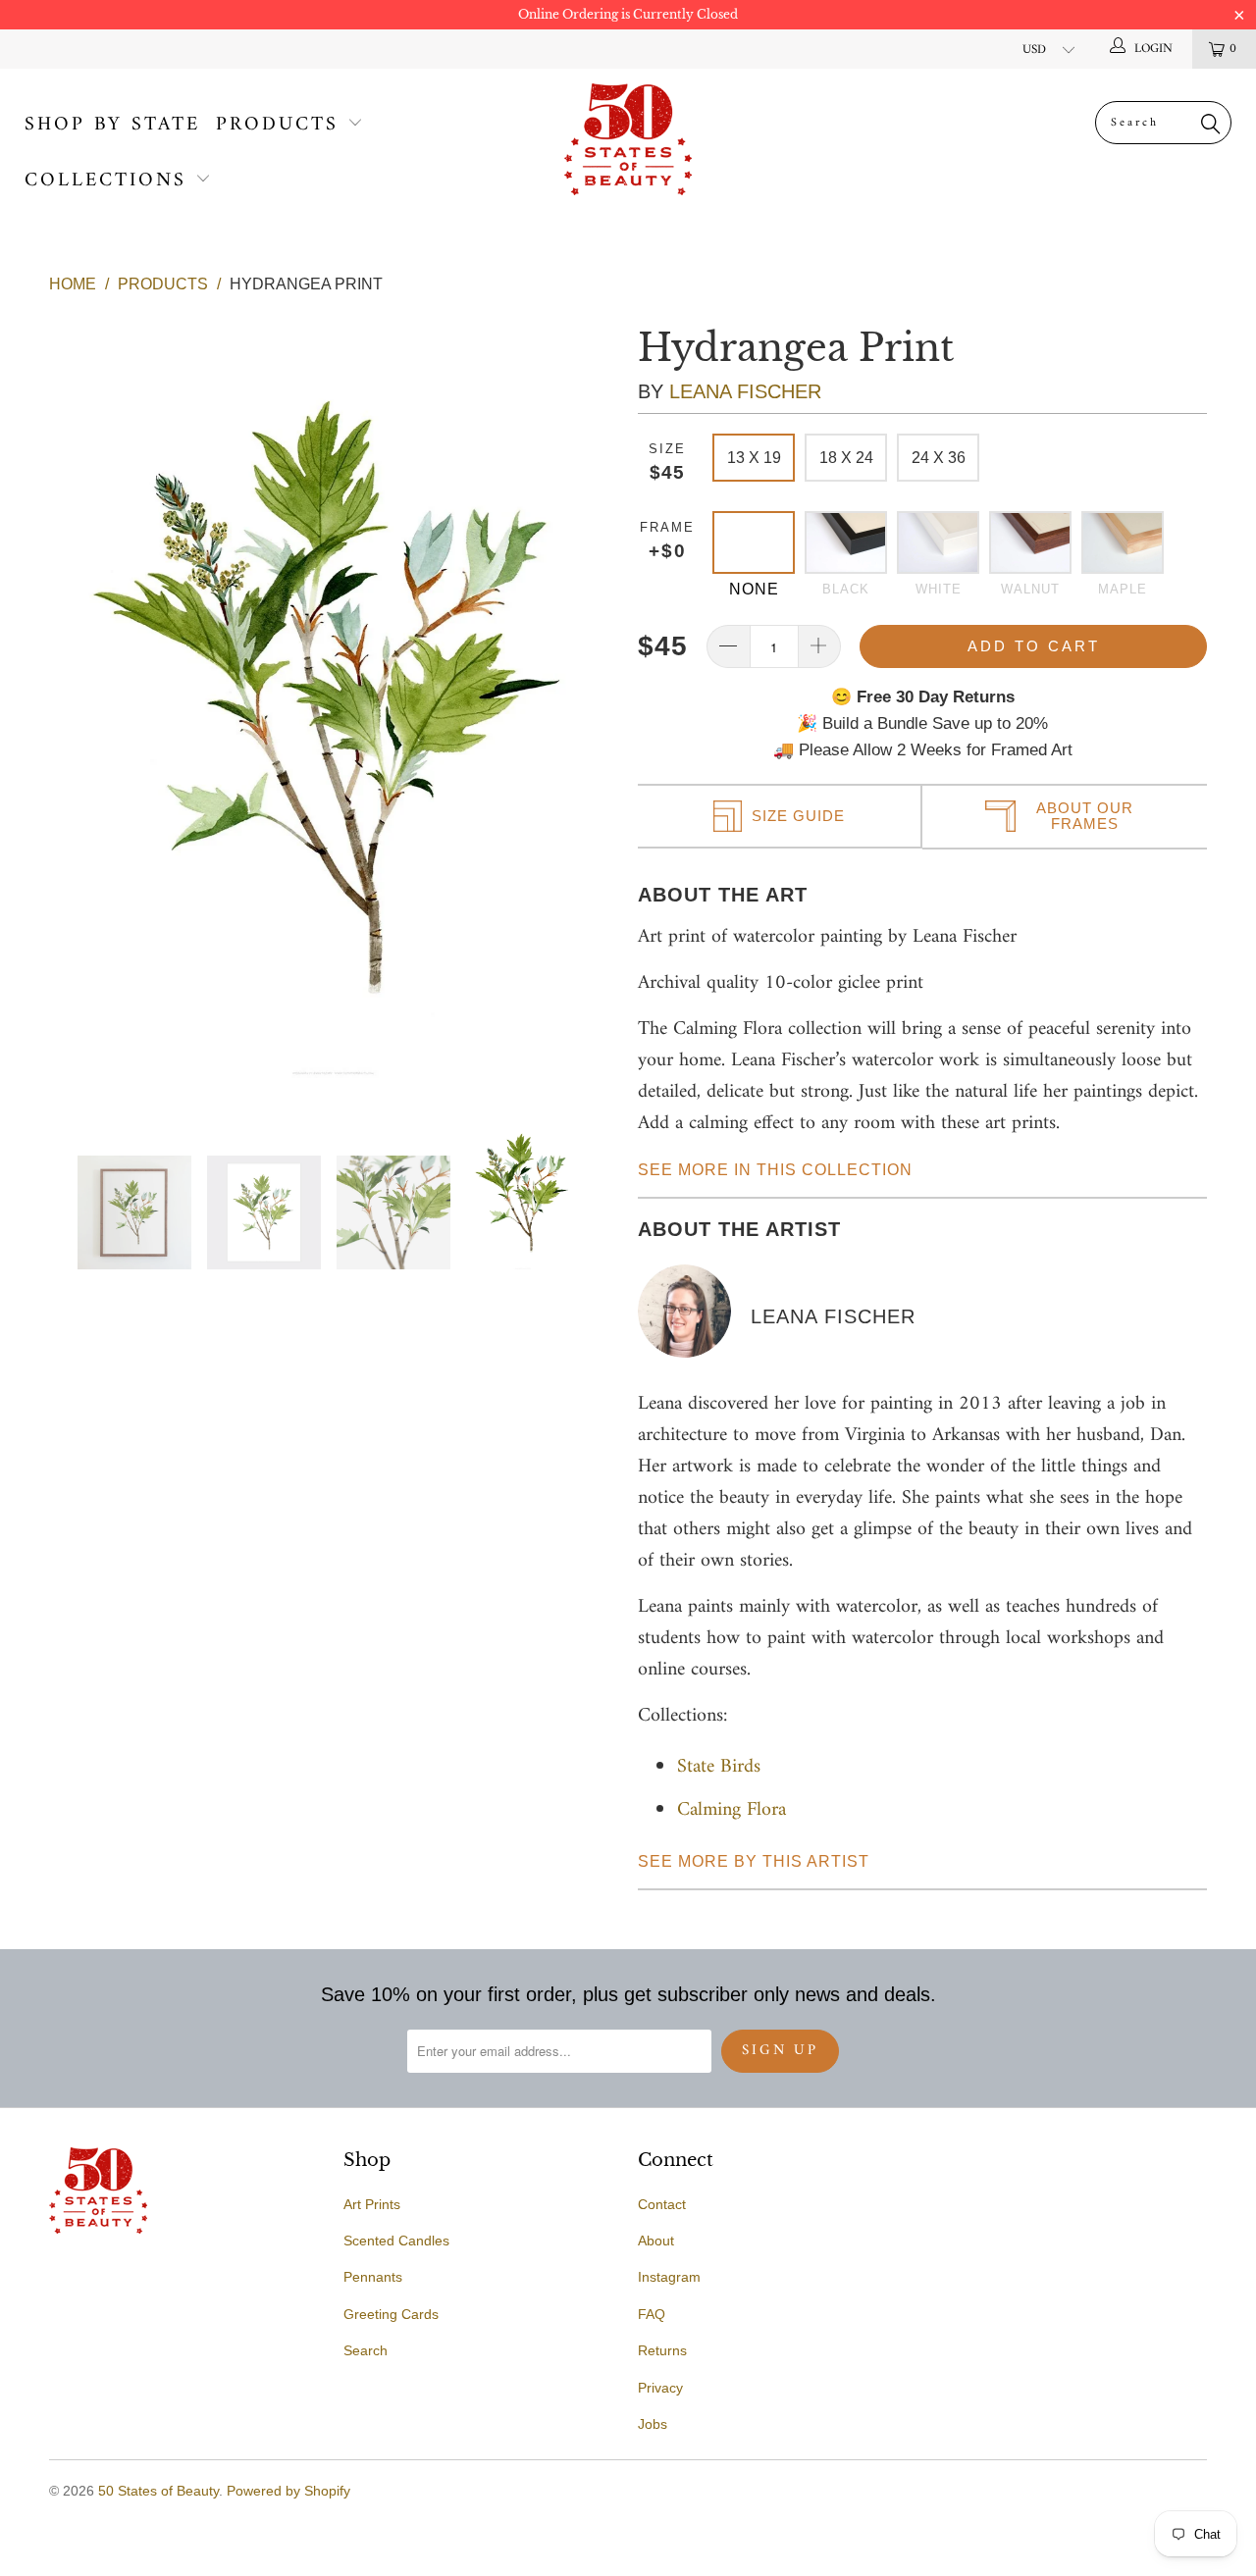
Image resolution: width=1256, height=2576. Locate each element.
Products (277, 125)
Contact (662, 2204)
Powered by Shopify (288, 2491)
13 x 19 (754, 458)
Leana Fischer (745, 391)
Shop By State (112, 125)
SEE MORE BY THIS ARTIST (754, 1861)
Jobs (653, 2424)
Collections (105, 181)
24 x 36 (939, 458)
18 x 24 (846, 458)
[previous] (79, 699)
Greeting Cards (391, 2314)
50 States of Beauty (158, 2491)
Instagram (669, 2277)
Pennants (373, 2277)
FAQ (652, 2314)
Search (366, 2350)
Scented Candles (396, 2241)
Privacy (660, 2388)
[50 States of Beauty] (628, 139)
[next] (588, 699)
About (656, 2241)
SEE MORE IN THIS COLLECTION (775, 1170)
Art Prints (372, 2204)
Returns (662, 2350)
